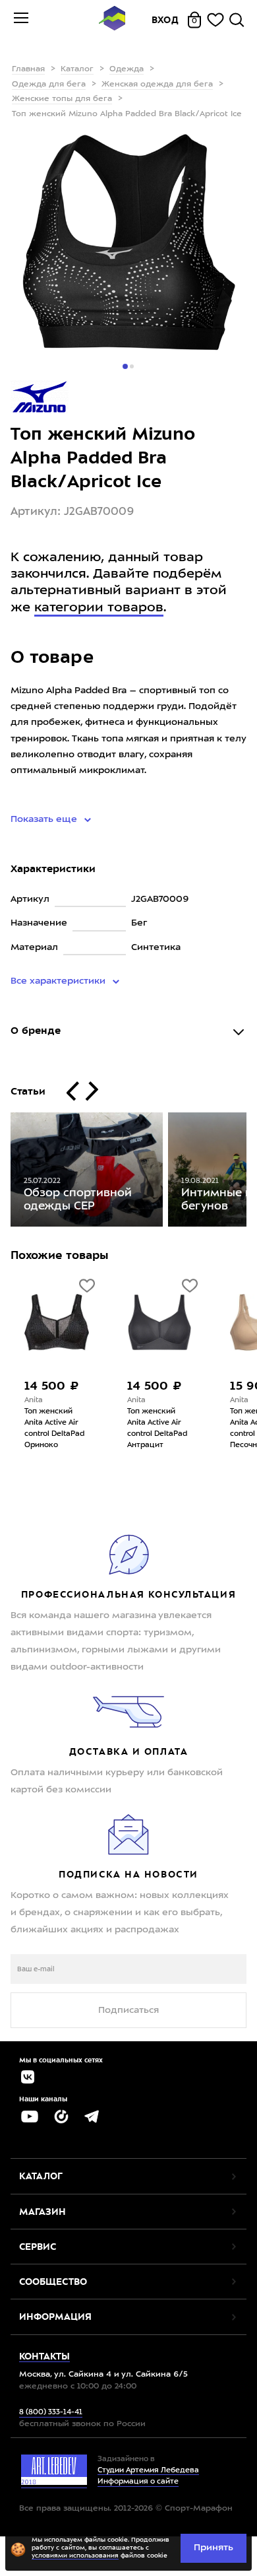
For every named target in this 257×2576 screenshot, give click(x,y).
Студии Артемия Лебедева (148, 2471)
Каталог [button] (41, 2176)
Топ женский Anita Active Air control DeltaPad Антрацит (85, 1429)
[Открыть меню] (21, 20)
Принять (214, 2548)
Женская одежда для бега (157, 85)
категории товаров (99, 608)
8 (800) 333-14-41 (51, 2413)
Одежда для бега (49, 85)
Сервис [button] (38, 2247)
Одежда (127, 69)
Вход (165, 20)
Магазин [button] (43, 2212)
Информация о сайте (138, 2482)
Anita (64, 1401)
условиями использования (75, 2556)
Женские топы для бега (62, 99)
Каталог (77, 69)
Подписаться (128, 2010)
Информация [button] (55, 2317)
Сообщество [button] (53, 2282)
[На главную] (112, 20)
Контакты (44, 2356)
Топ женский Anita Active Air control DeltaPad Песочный (187, 1429)
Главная (28, 69)
